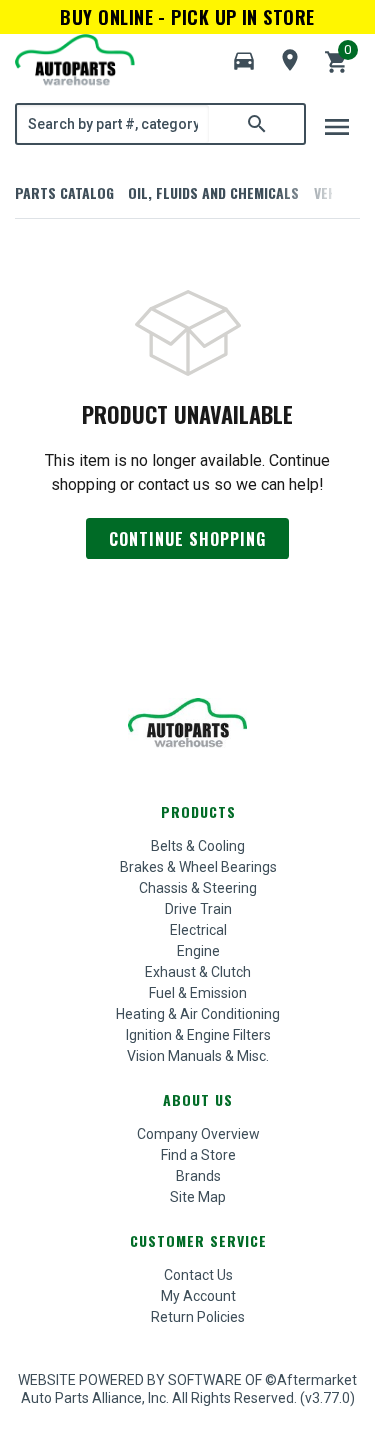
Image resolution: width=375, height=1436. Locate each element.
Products (198, 811)
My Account (198, 1296)
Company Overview (198, 1134)
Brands (198, 1176)
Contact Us (198, 1275)
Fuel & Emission (198, 993)
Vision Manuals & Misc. (198, 1056)
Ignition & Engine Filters (198, 1035)
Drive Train (198, 909)
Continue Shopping (187, 539)
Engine (198, 951)
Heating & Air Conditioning (198, 1014)
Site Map (198, 1197)
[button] (244, 61)
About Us (198, 1099)
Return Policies (198, 1317)
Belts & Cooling (198, 846)
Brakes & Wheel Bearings (198, 867)
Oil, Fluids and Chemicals (213, 192)
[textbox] (113, 124)
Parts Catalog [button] (64, 192)
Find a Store (198, 1155)
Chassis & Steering (198, 888)
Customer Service (198, 1240)
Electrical (198, 930)
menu (337, 127)
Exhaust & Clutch (198, 972)
